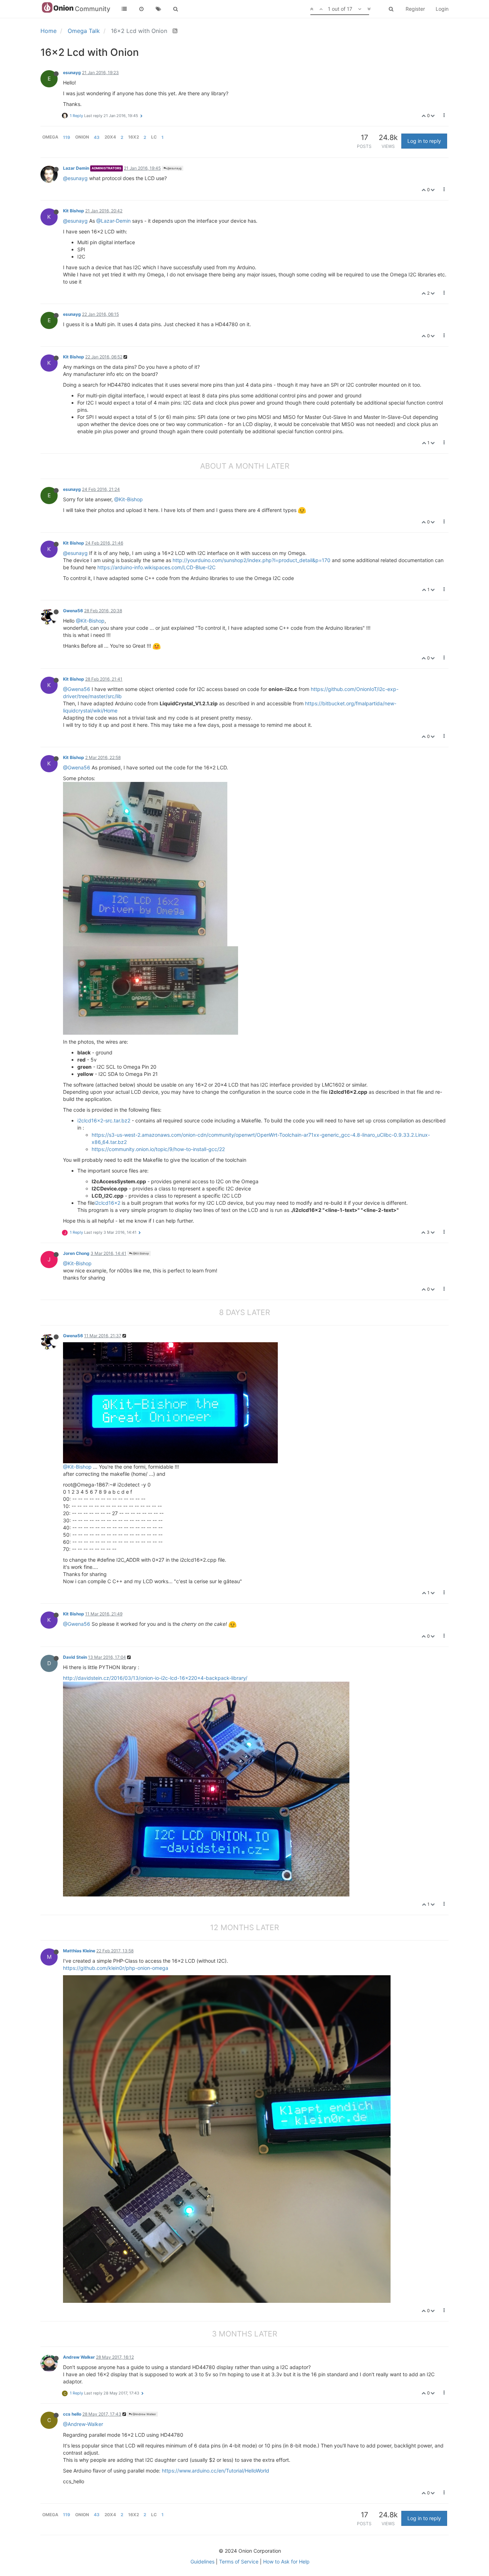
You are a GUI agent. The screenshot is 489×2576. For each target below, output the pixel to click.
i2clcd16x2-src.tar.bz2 (104, 1120)
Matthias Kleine (79, 1951)
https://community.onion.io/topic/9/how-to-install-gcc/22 (158, 1149)
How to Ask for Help (286, 2561)
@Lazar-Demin (113, 221)
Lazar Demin (76, 168)
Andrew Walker (79, 2357)
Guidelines (202, 2561)
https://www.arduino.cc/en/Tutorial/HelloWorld (216, 2471)
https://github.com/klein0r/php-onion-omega (116, 1968)
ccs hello (72, 2414)
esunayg (72, 73)
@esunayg (174, 168)
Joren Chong (76, 1253)
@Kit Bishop (141, 1253)
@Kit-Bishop (129, 499)
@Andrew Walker (144, 2414)
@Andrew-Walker (83, 2424)
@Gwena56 (77, 689)
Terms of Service (239, 2561)
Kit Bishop (74, 211)
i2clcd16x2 (107, 1203)
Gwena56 (73, 611)
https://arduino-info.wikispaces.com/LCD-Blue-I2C (156, 567)
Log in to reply (424, 141)
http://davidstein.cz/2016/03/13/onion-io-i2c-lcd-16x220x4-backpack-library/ (155, 1678)
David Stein (75, 1657)
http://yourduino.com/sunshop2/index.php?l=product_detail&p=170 (251, 560)
